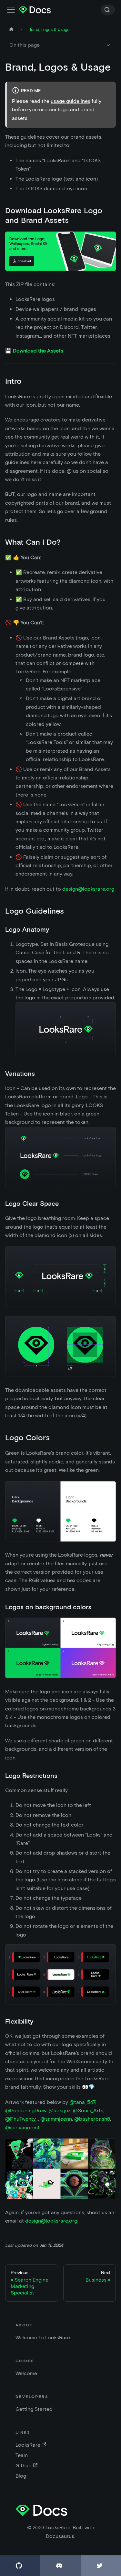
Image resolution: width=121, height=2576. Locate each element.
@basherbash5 (92, 2119)
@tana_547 (82, 2102)
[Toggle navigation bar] (11, 10)
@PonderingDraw (26, 2110)
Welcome (26, 2373)
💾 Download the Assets (34, 351)
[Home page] (11, 30)
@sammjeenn (56, 2119)
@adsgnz (60, 2110)
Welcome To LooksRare (43, 2338)
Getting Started (34, 2409)
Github (24, 2466)
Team (22, 2455)
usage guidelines (71, 101)
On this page (25, 45)
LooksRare (28, 2445)
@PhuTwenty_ (22, 2119)
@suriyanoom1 (22, 2128)
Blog (21, 2476)
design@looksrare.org (88, 889)
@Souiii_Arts (88, 2110)
